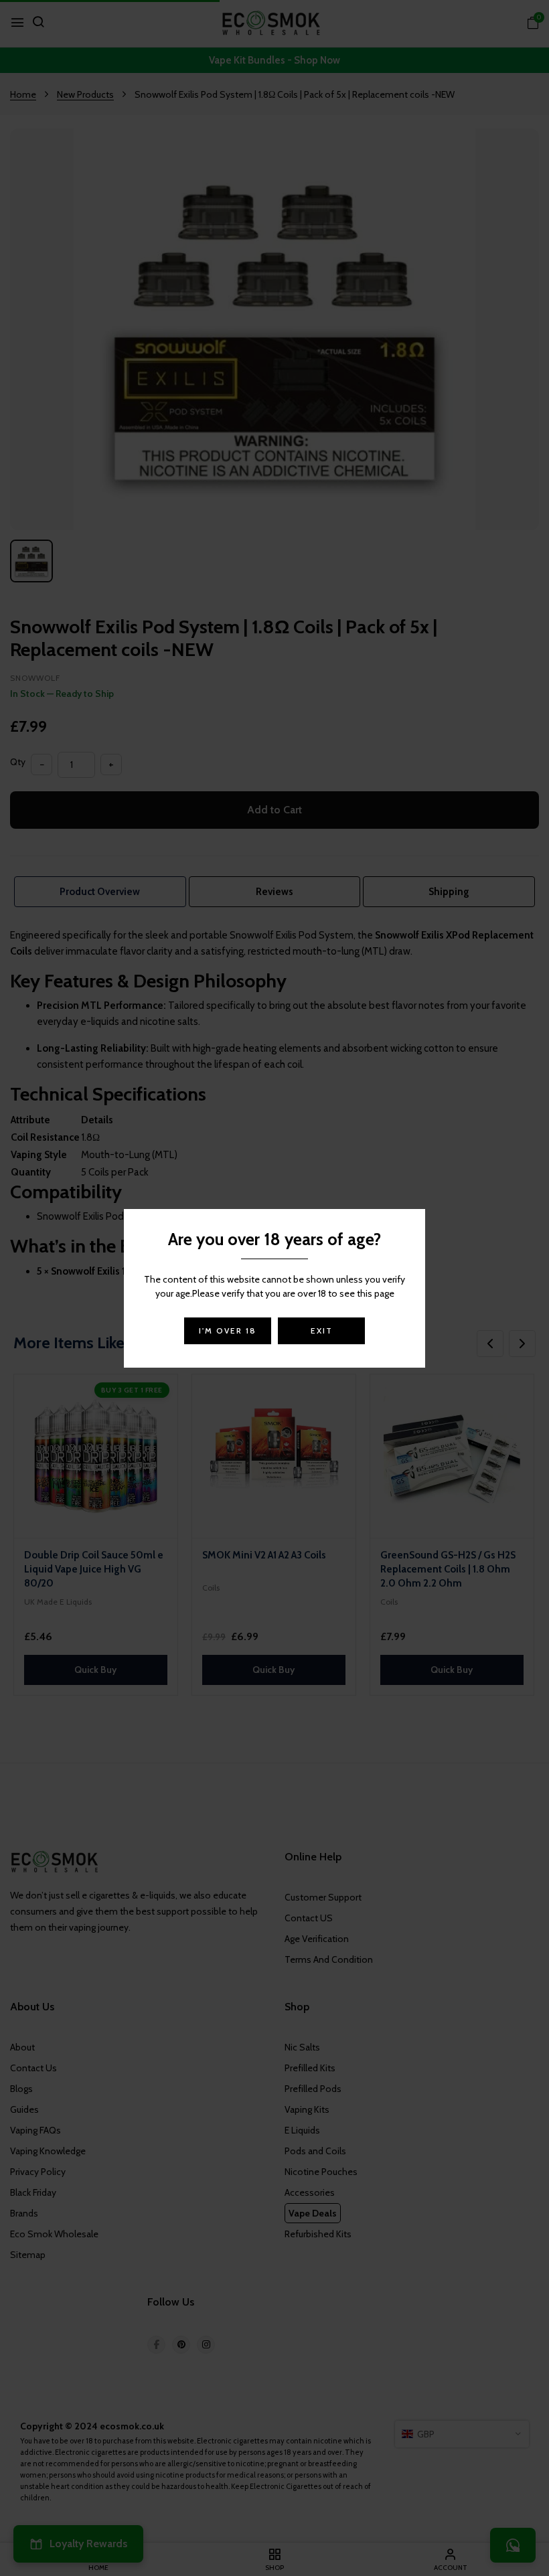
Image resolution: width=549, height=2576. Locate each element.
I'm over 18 (228, 1331)
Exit (322, 1331)
